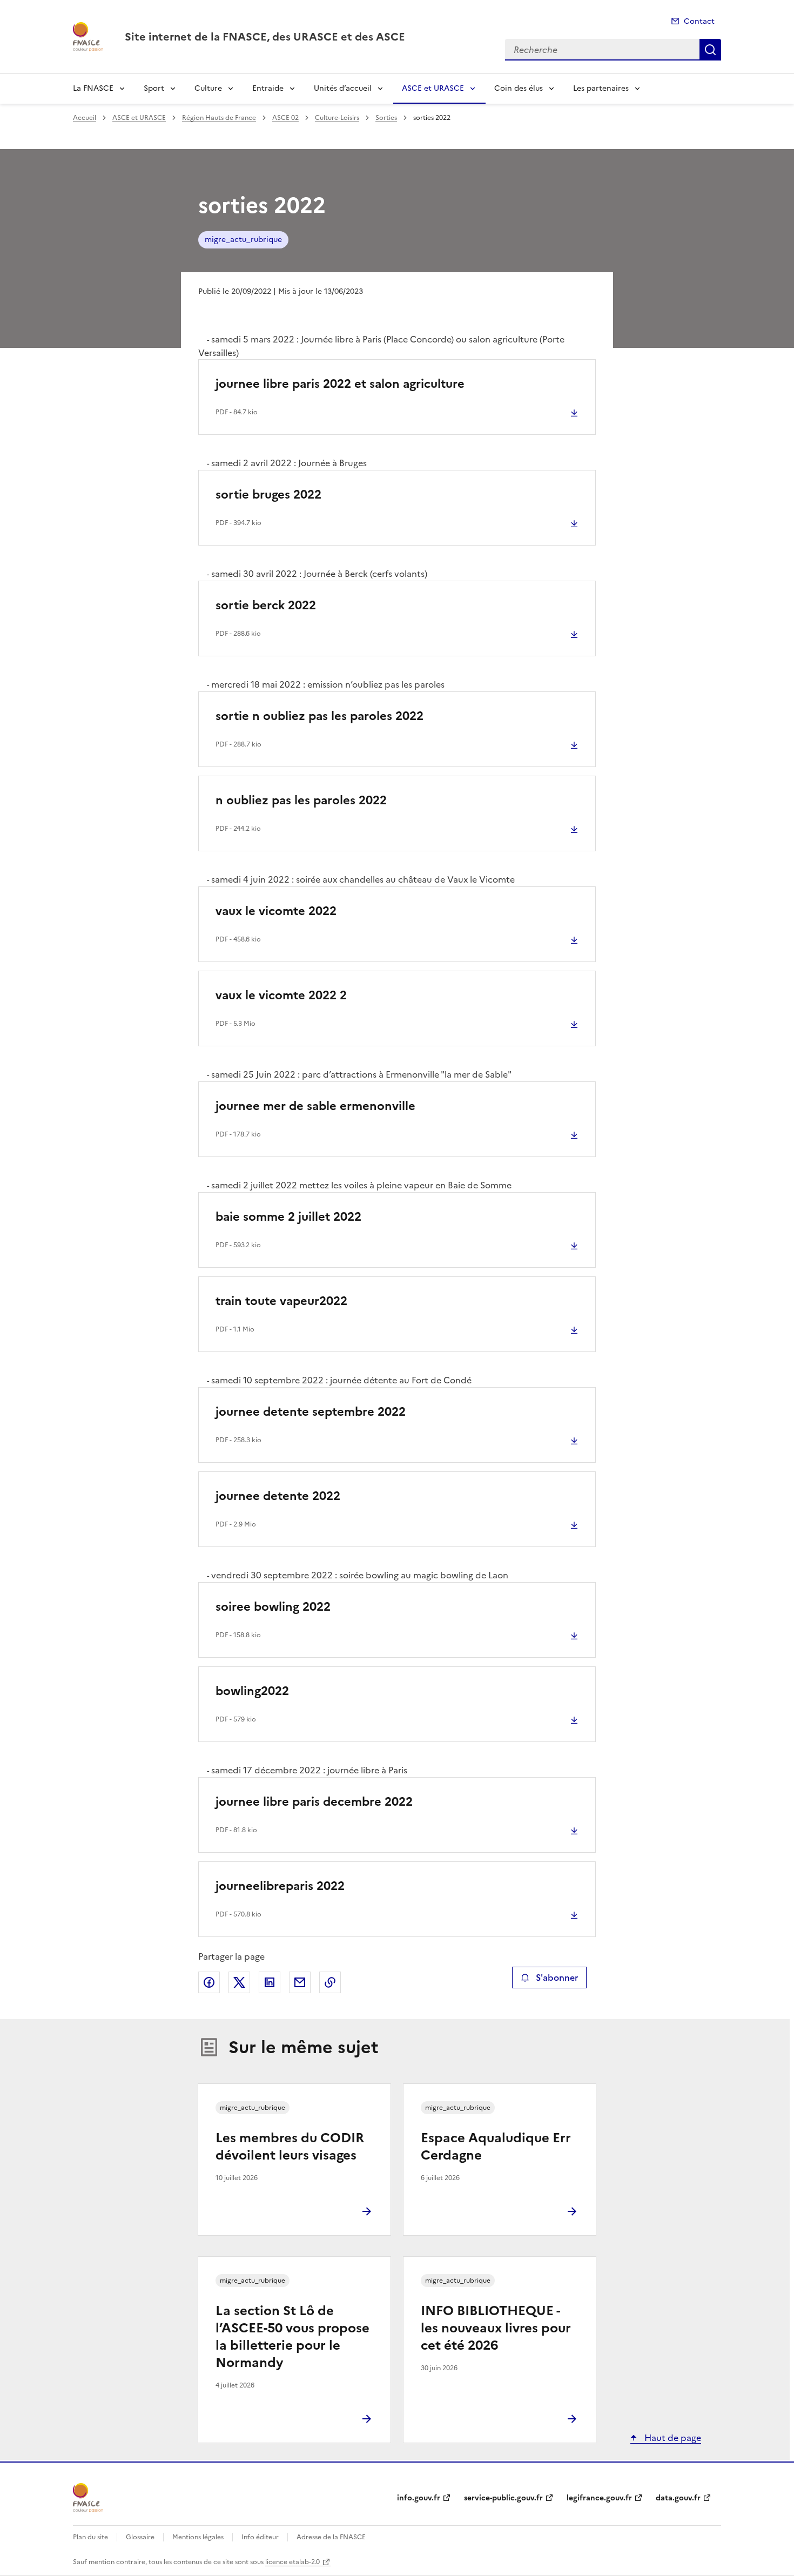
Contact (699, 21)
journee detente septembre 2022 (311, 1412)
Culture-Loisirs (337, 118)
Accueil (85, 118)
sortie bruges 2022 (268, 495)
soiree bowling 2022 (273, 1607)
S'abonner (557, 1978)
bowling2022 (252, 1691)
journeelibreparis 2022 (280, 1886)
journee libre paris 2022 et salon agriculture (340, 384)
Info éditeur (260, 2537)
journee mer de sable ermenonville (315, 1106)
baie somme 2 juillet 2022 (288, 1217)
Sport (154, 88)
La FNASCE (93, 88)
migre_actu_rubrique (243, 240)
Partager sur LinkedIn (270, 1982)
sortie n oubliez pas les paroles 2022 (319, 716)
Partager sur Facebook (209, 1982)
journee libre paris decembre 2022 (314, 1802)
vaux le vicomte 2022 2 (281, 995)
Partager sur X (239, 1982)
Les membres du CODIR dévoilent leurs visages (290, 2147)
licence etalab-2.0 (292, 2562)
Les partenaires (601, 88)
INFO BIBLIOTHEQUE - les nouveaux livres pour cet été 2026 (496, 2328)
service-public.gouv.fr (503, 2498)
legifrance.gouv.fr (599, 2498)
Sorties (386, 118)
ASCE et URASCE (433, 88)
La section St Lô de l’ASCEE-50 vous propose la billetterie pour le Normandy (292, 2337)
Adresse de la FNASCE (331, 2537)
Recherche (710, 50)
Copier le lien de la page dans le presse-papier (330, 1982)
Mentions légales (198, 2537)
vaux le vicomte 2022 (276, 911)
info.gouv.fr (419, 2498)
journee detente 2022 (278, 1496)
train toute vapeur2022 (281, 1301)
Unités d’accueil (343, 88)
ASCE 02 (285, 118)
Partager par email (300, 1982)
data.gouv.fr (678, 2498)
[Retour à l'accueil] (88, 2498)
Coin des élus (519, 88)
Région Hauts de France (219, 118)
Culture (208, 88)
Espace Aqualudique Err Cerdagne (496, 2147)
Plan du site (90, 2537)
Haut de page (672, 2438)
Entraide (268, 88)
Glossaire (140, 2537)
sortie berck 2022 (266, 605)
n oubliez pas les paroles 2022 (301, 800)
